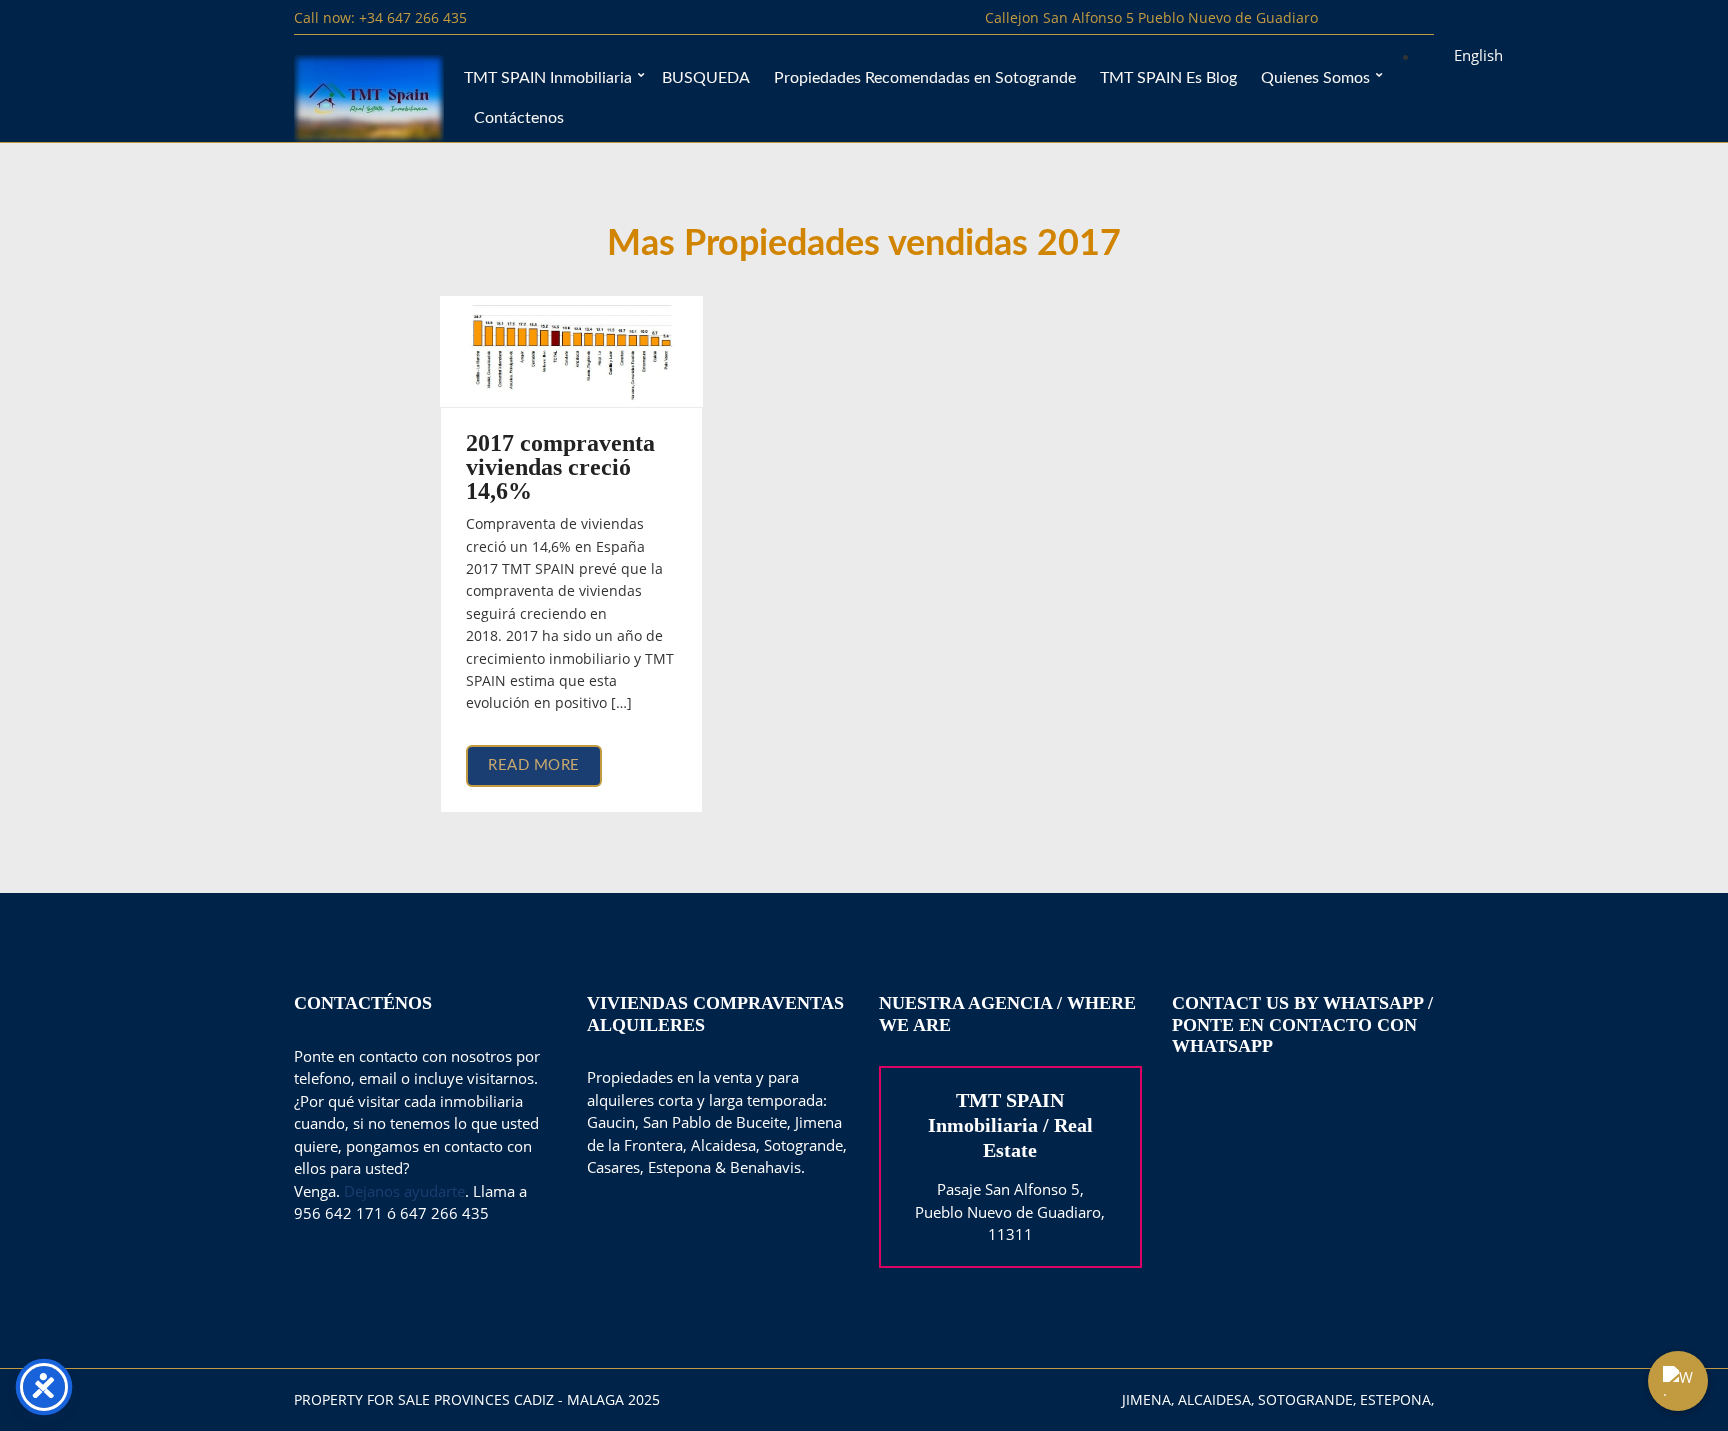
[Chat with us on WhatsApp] (1678, 1381)
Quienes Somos (1315, 78)
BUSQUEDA (706, 78)
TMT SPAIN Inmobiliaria (548, 78)
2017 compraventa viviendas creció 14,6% (560, 467)
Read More (534, 765)
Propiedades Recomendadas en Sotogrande (925, 78)
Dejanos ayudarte (404, 1191)
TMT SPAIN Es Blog (1168, 78)
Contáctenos (519, 118)
